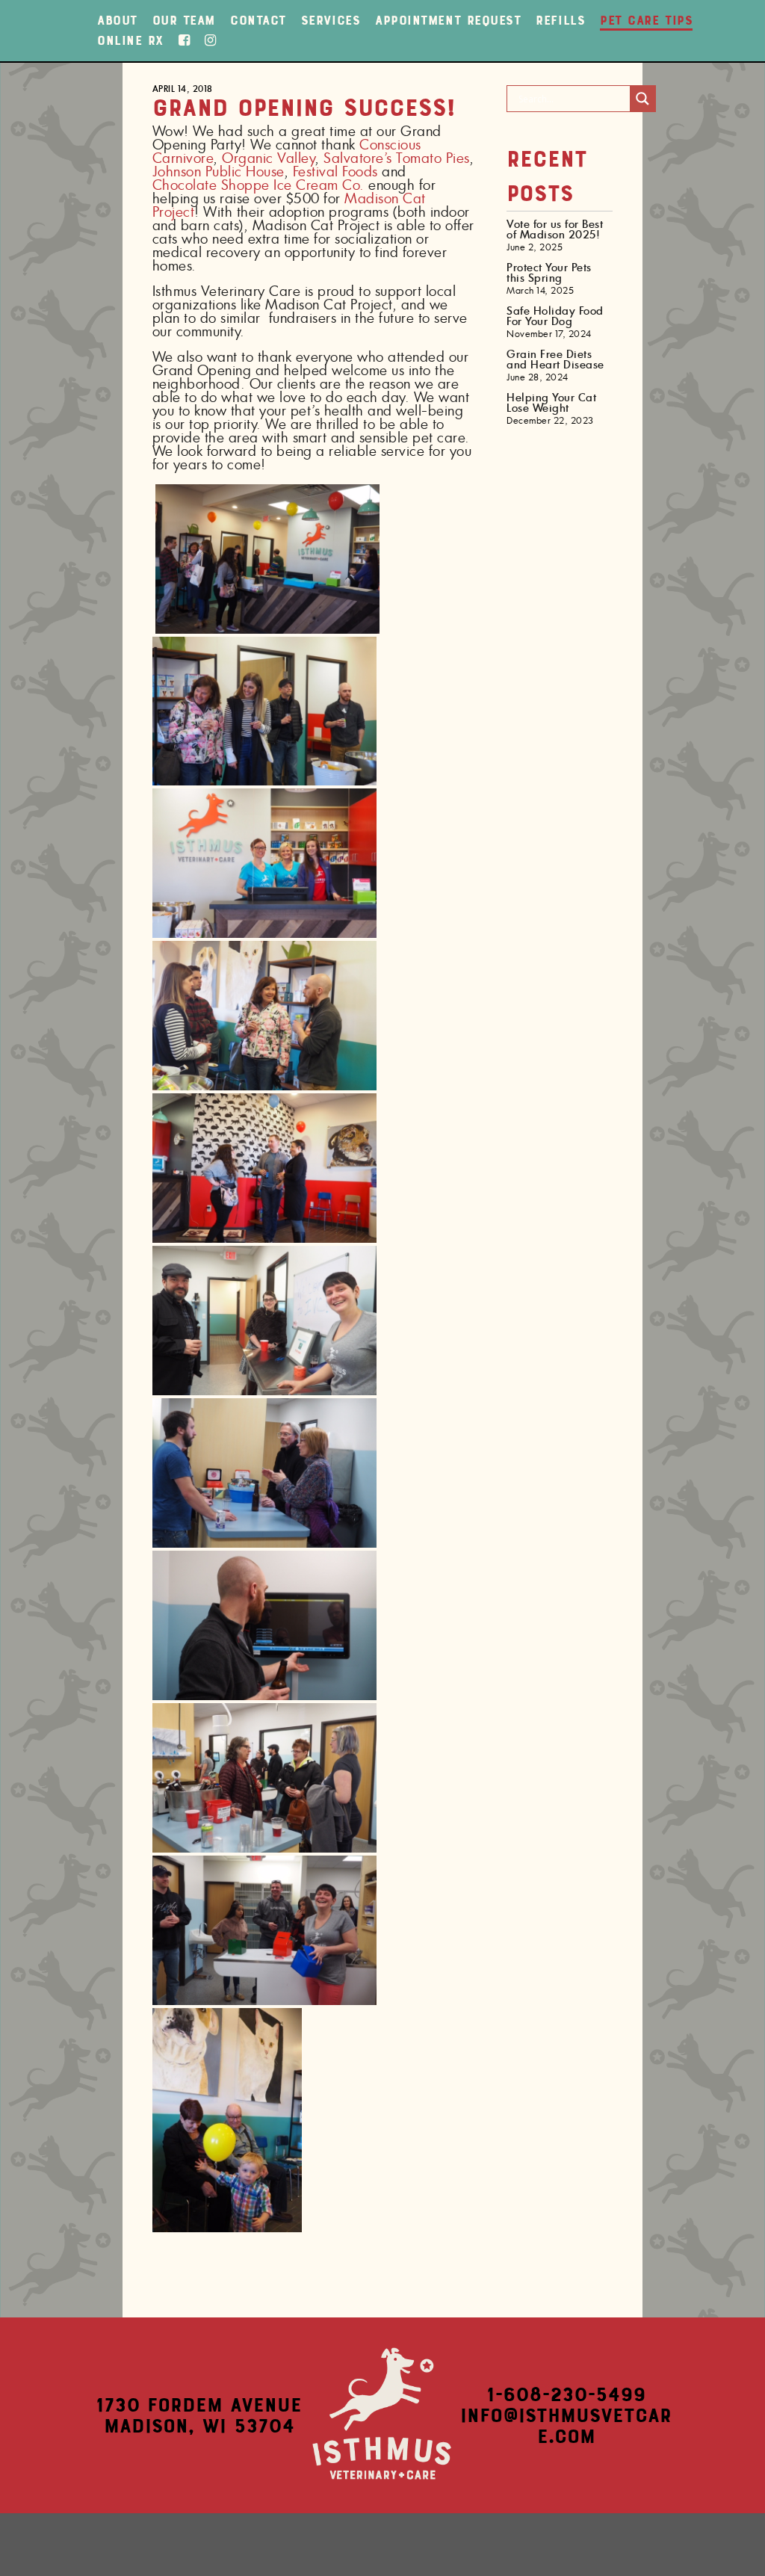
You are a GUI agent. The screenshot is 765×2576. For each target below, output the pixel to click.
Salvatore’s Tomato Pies (396, 159)
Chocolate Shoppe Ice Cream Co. (258, 186)
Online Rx (130, 40)
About (117, 20)
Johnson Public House (218, 173)
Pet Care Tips (646, 20)
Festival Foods (335, 173)
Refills (560, 20)
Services (331, 20)
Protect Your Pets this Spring (549, 274)
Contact (258, 20)
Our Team (184, 20)
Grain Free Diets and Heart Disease (555, 360)
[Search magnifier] (642, 99)
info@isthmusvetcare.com (566, 2426)
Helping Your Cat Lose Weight (551, 404)
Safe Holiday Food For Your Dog (555, 317)
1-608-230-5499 (566, 2394)
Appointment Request (448, 20)
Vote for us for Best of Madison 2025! (555, 230)
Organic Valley (268, 159)
